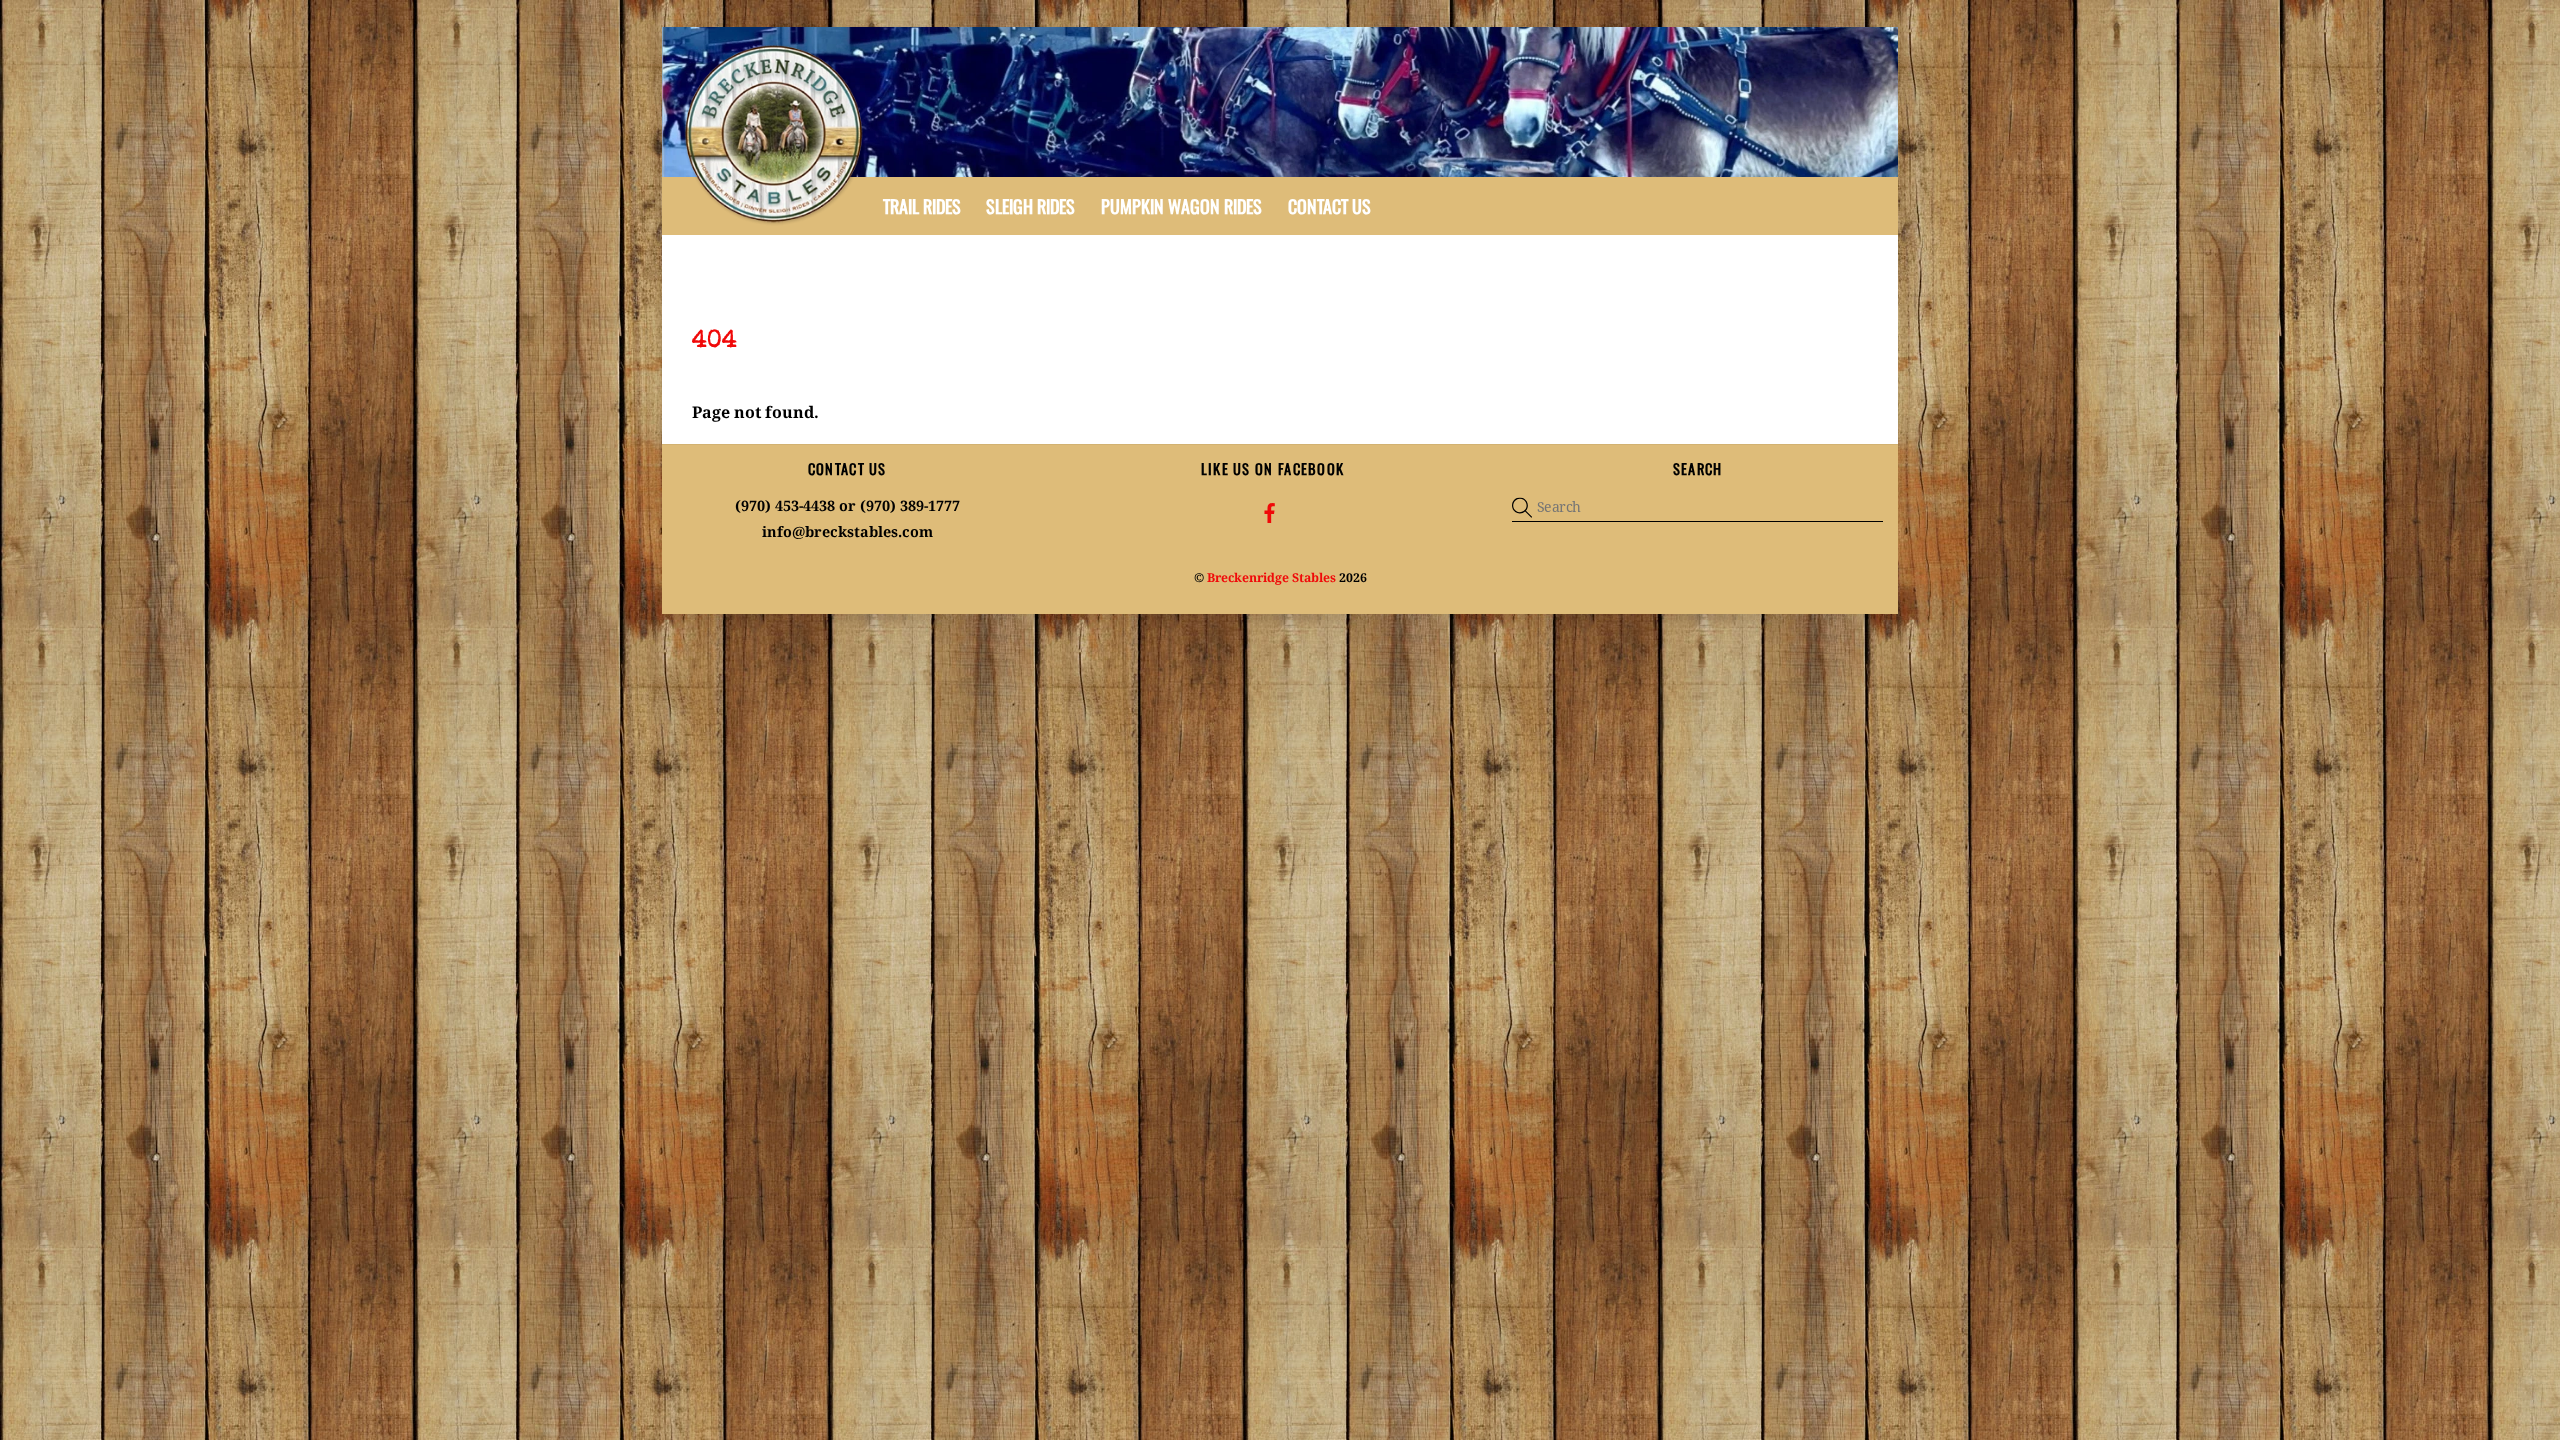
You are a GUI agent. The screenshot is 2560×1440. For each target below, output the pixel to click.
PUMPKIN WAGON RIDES (1181, 206)
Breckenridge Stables (1271, 577)
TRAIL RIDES (922, 206)
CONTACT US (1329, 206)
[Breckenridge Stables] (777, 221)
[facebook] (1270, 511)
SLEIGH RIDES (1030, 206)
